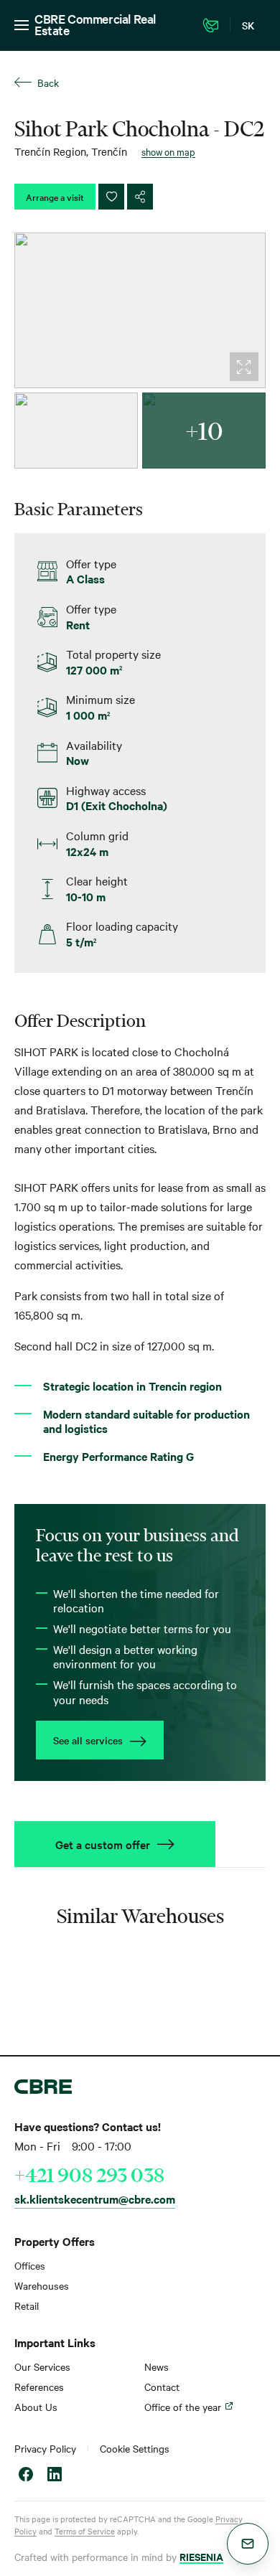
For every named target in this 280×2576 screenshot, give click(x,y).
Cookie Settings (135, 2448)
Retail (27, 2305)
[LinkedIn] (55, 2476)
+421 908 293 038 (89, 2175)
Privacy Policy (45, 2448)
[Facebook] (26, 2476)
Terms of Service (85, 2531)
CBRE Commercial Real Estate (95, 24)
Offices (30, 2265)
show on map (168, 151)
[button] (248, 2544)
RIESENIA (201, 2556)
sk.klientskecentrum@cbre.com (95, 2199)
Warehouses (42, 2285)
